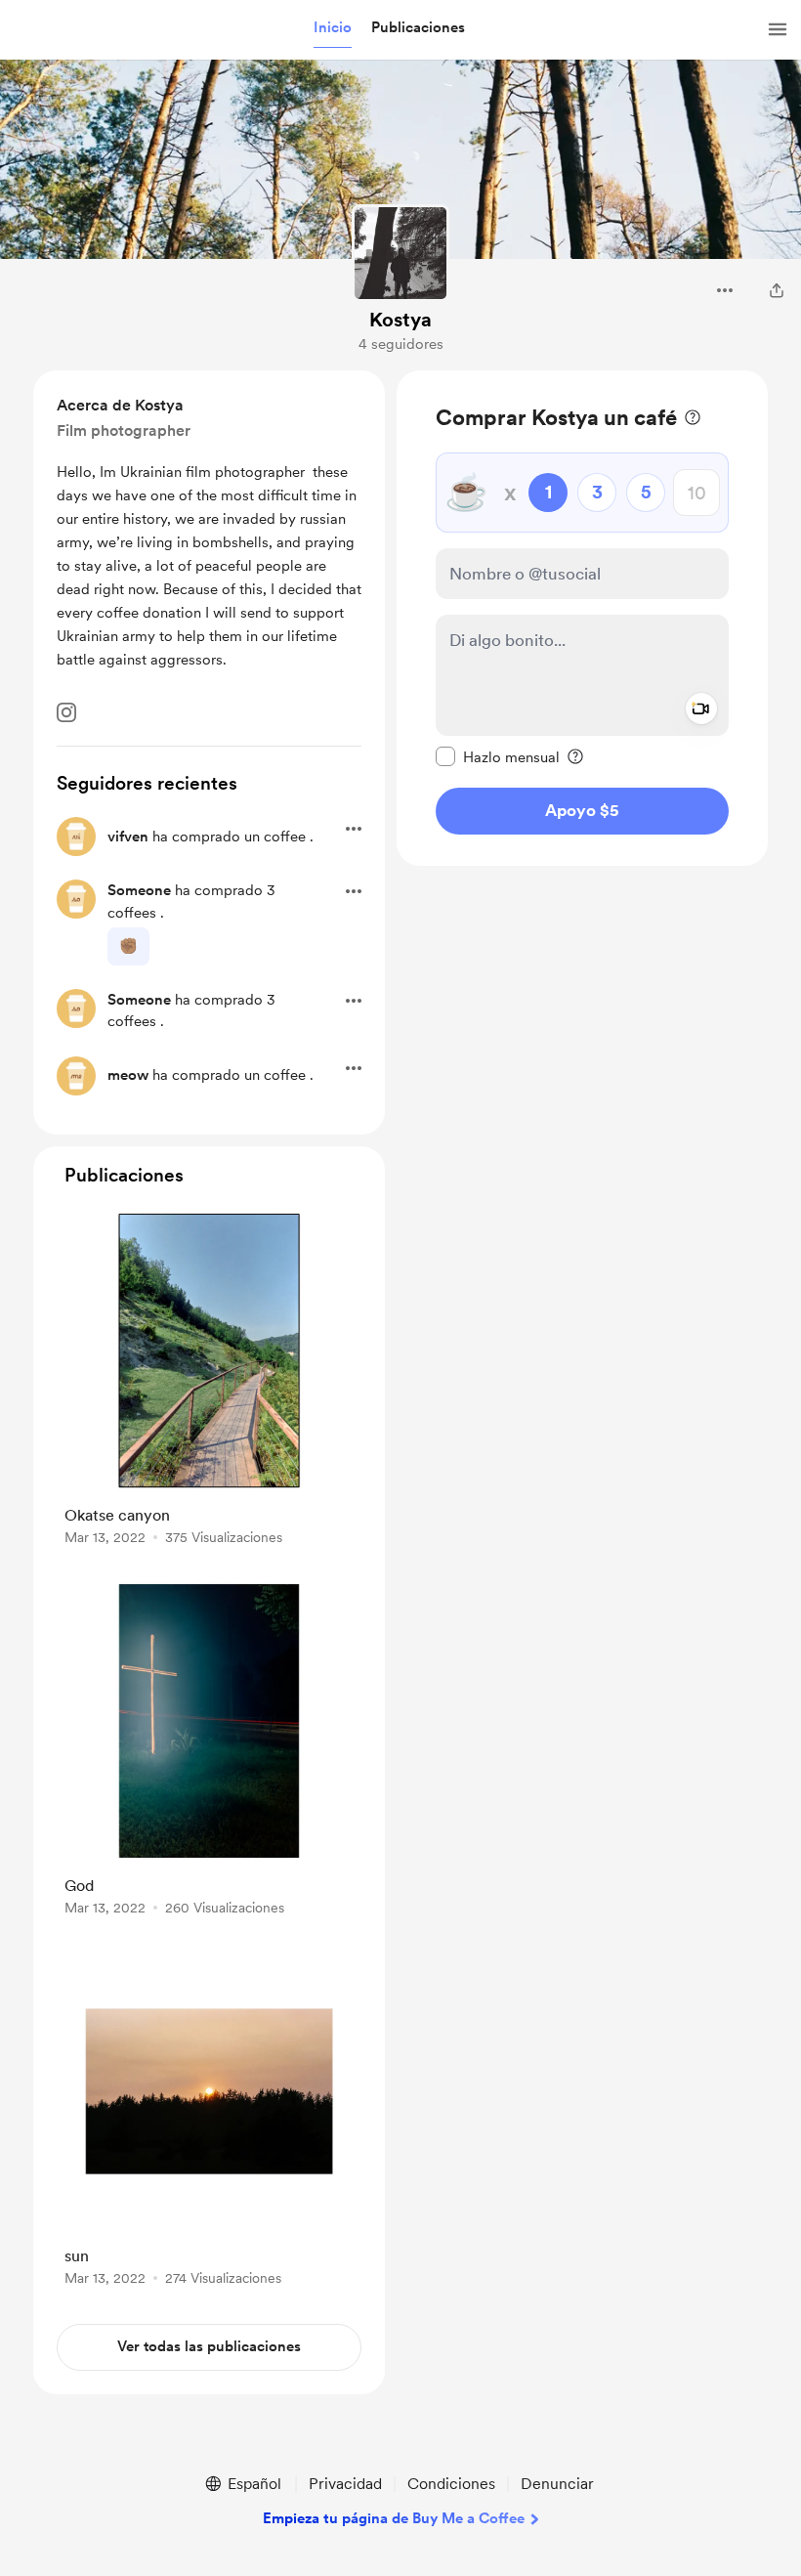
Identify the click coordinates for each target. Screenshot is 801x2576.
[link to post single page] (209, 1380)
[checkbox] (498, 756)
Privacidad (345, 2484)
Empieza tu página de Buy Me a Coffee (394, 2518)
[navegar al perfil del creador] (400, 253)
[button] (333, 28)
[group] (209, 1380)
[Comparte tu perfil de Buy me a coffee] (777, 290)
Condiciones (451, 2484)
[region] (582, 618)
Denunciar (557, 2484)
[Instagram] (66, 712)
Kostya (400, 320)
